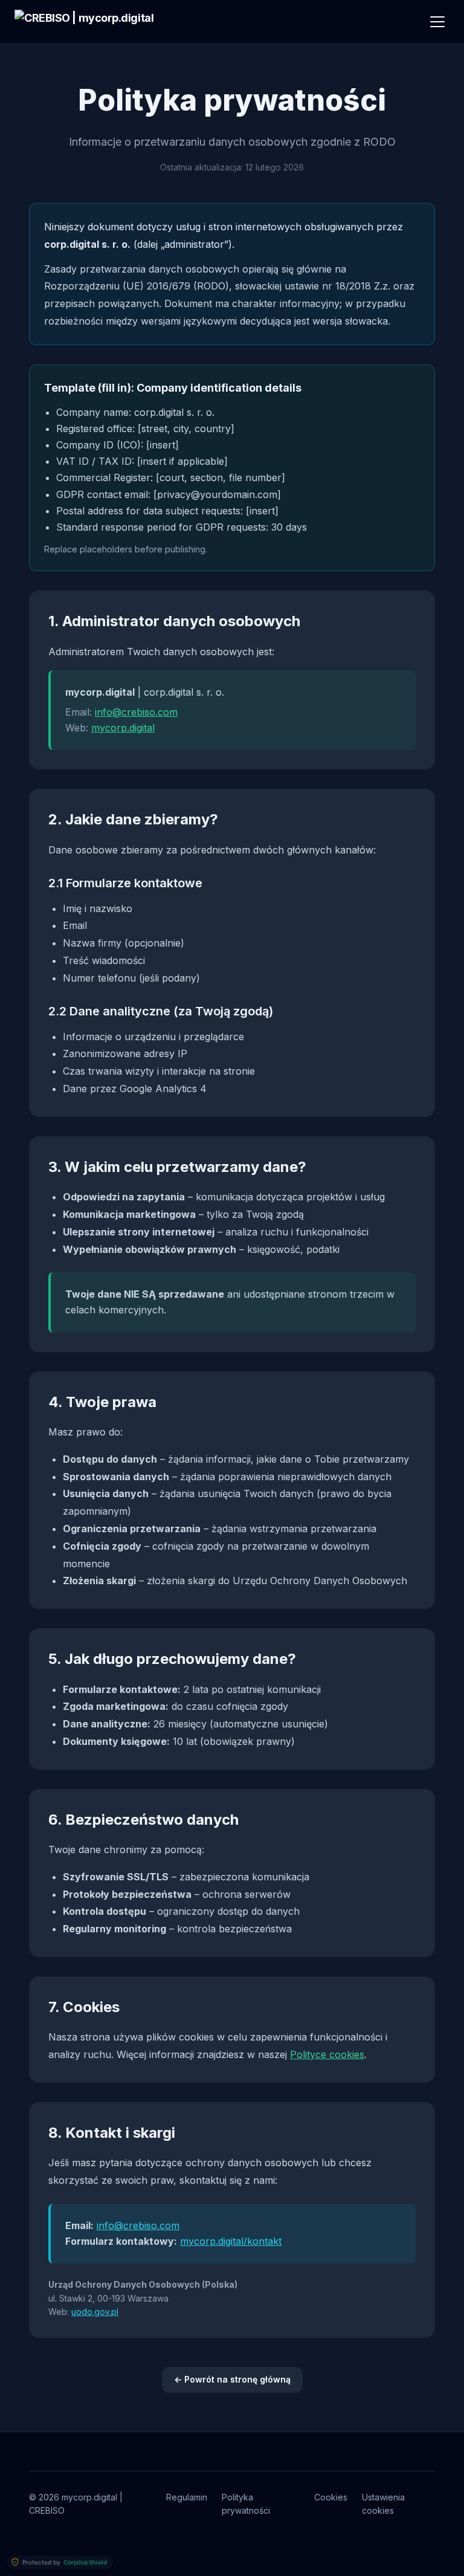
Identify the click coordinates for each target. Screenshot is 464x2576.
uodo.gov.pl (95, 2312)
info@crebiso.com (136, 712)
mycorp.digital (123, 728)
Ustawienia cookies (383, 2504)
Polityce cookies (327, 2054)
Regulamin (187, 2497)
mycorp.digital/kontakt (231, 2241)
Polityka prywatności (246, 2504)
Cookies (331, 2497)
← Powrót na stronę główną (232, 2379)
